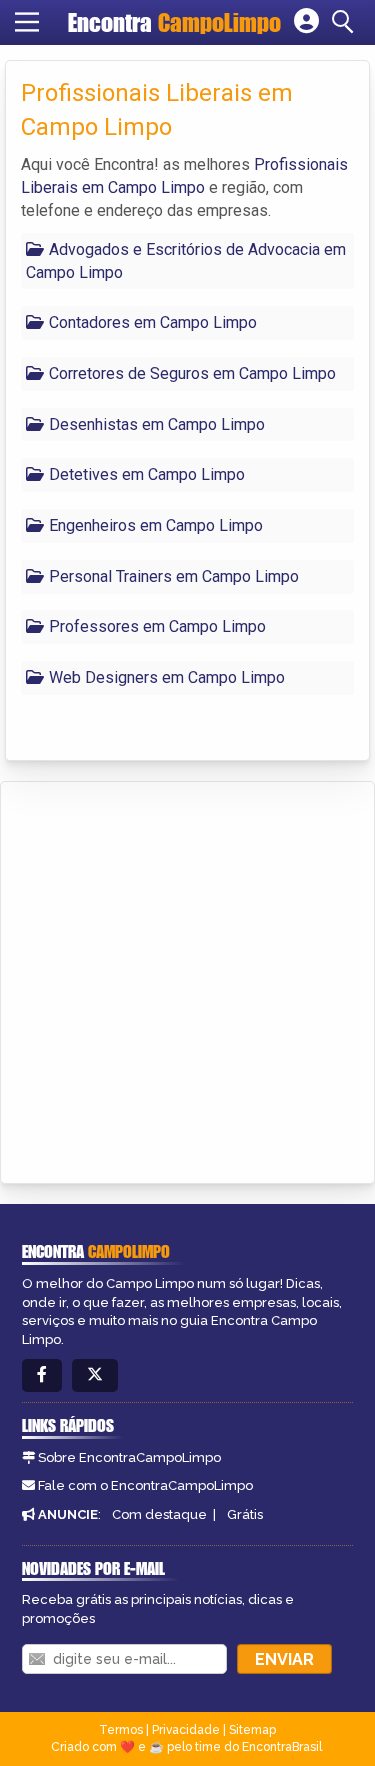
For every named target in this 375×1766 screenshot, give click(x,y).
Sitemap (252, 1730)
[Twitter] (95, 1375)
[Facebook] (42, 1375)
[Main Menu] (27, 22)
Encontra (174, 22)
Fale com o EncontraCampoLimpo (145, 1485)
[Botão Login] (306, 22)
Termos (121, 1730)
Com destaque (159, 1514)
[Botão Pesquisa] (346, 22)
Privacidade (186, 1730)
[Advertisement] (187, 979)
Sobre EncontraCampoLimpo (129, 1457)
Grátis (245, 1514)
